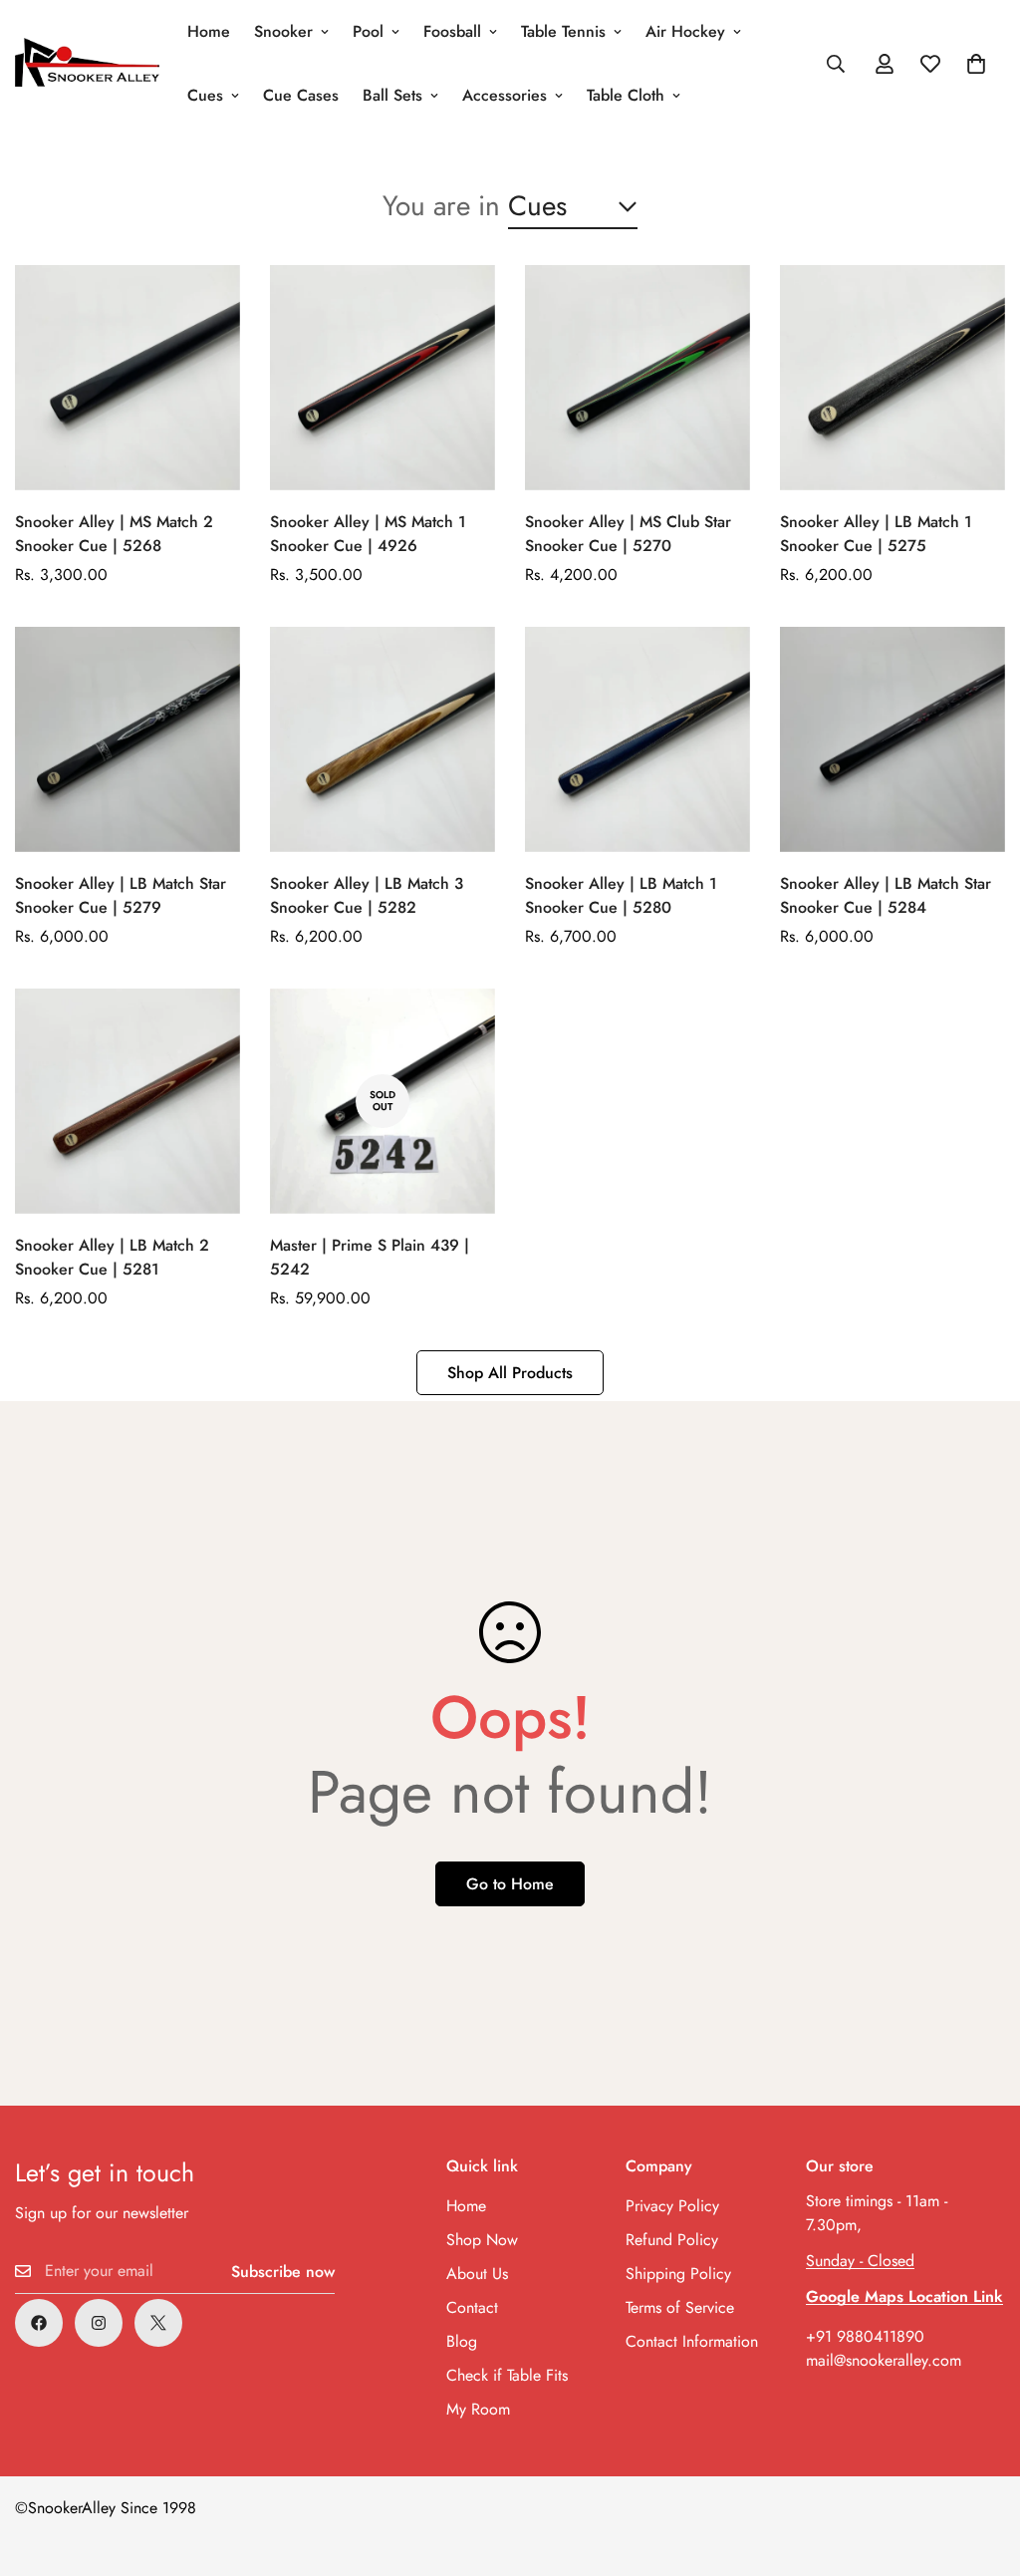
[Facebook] (39, 2323)
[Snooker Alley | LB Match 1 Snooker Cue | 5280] (637, 739)
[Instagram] (99, 2323)
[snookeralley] (87, 64)
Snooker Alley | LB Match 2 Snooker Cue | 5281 (112, 1257)
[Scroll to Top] (981, 2467)
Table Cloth (626, 95)
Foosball (452, 31)
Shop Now (482, 2240)
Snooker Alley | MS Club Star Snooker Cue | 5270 (628, 534)
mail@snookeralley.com (884, 2360)
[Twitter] (158, 2323)
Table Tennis (563, 31)
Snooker (283, 31)
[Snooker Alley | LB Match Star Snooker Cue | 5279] (127, 739)
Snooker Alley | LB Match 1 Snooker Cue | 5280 (621, 895)
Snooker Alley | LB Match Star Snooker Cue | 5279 (121, 895)
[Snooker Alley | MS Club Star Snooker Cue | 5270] (637, 378)
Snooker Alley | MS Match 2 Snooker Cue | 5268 (114, 534)
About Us (477, 2274)
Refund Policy (672, 2240)
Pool (368, 31)
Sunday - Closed (860, 2261)
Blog (462, 2341)
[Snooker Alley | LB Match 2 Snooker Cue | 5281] (127, 1101)
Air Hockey (685, 31)
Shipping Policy (678, 2274)
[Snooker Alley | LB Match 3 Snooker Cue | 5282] (382, 739)
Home (209, 31)
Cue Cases (301, 95)
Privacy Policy (672, 2206)
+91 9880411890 (865, 2336)
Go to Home (510, 1884)
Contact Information (692, 2341)
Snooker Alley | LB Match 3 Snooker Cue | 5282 (367, 895)
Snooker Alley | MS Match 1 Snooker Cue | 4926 (368, 534)
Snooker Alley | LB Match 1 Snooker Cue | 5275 (876, 534)
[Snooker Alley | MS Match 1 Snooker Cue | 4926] (382, 378)
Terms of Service (680, 2307)
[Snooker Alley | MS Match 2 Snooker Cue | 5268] (127, 378)
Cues (205, 95)
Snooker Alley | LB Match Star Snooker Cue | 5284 (886, 895)
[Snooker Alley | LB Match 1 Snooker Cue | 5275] (892, 378)
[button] (976, 64)
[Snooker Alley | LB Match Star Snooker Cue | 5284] (892, 739)
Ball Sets (392, 95)
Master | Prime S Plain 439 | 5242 (370, 1257)
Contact (472, 2307)
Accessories (505, 95)
